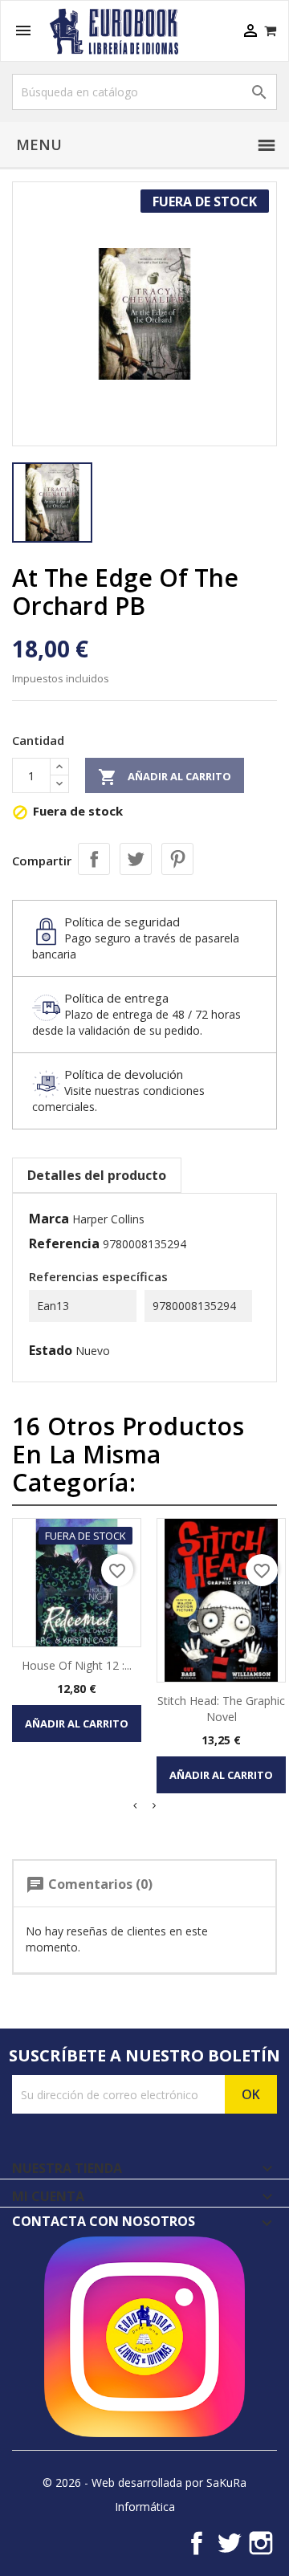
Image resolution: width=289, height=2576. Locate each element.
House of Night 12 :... (77, 1665)
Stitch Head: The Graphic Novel (221, 1709)
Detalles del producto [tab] (97, 1175)
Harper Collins (108, 1219)
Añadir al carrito (165, 777)
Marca (49, 1219)
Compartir (94, 859)
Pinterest (177, 859)
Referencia (64, 1243)
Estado (51, 1350)
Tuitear (136, 859)
